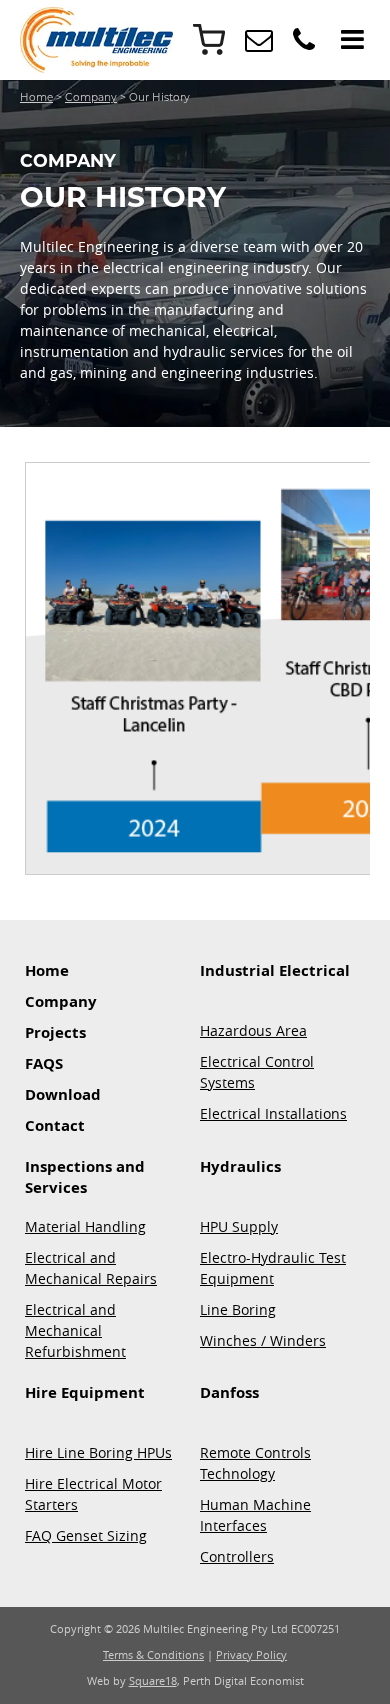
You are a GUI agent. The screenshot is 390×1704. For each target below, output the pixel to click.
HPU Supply (239, 1226)
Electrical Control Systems (257, 1072)
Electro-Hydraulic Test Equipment (273, 1268)
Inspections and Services (85, 1177)
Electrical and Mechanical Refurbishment (75, 1330)
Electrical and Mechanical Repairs (91, 1268)
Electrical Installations (273, 1113)
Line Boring (238, 1309)
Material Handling (85, 1226)
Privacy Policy (251, 1655)
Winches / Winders (263, 1340)
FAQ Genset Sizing (86, 1535)
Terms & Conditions (153, 1655)
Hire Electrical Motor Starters (93, 1494)
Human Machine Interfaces (255, 1515)
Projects (55, 1032)
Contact (55, 1125)
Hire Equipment (85, 1392)
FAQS (44, 1063)
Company (91, 97)
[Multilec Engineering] (259, 44)
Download (63, 1094)
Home (36, 97)
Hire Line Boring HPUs (98, 1452)
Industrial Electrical (275, 970)
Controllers (237, 1556)
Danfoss (229, 1392)
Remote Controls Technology (255, 1463)
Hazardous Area (253, 1030)
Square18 (153, 1681)
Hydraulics (240, 1166)
